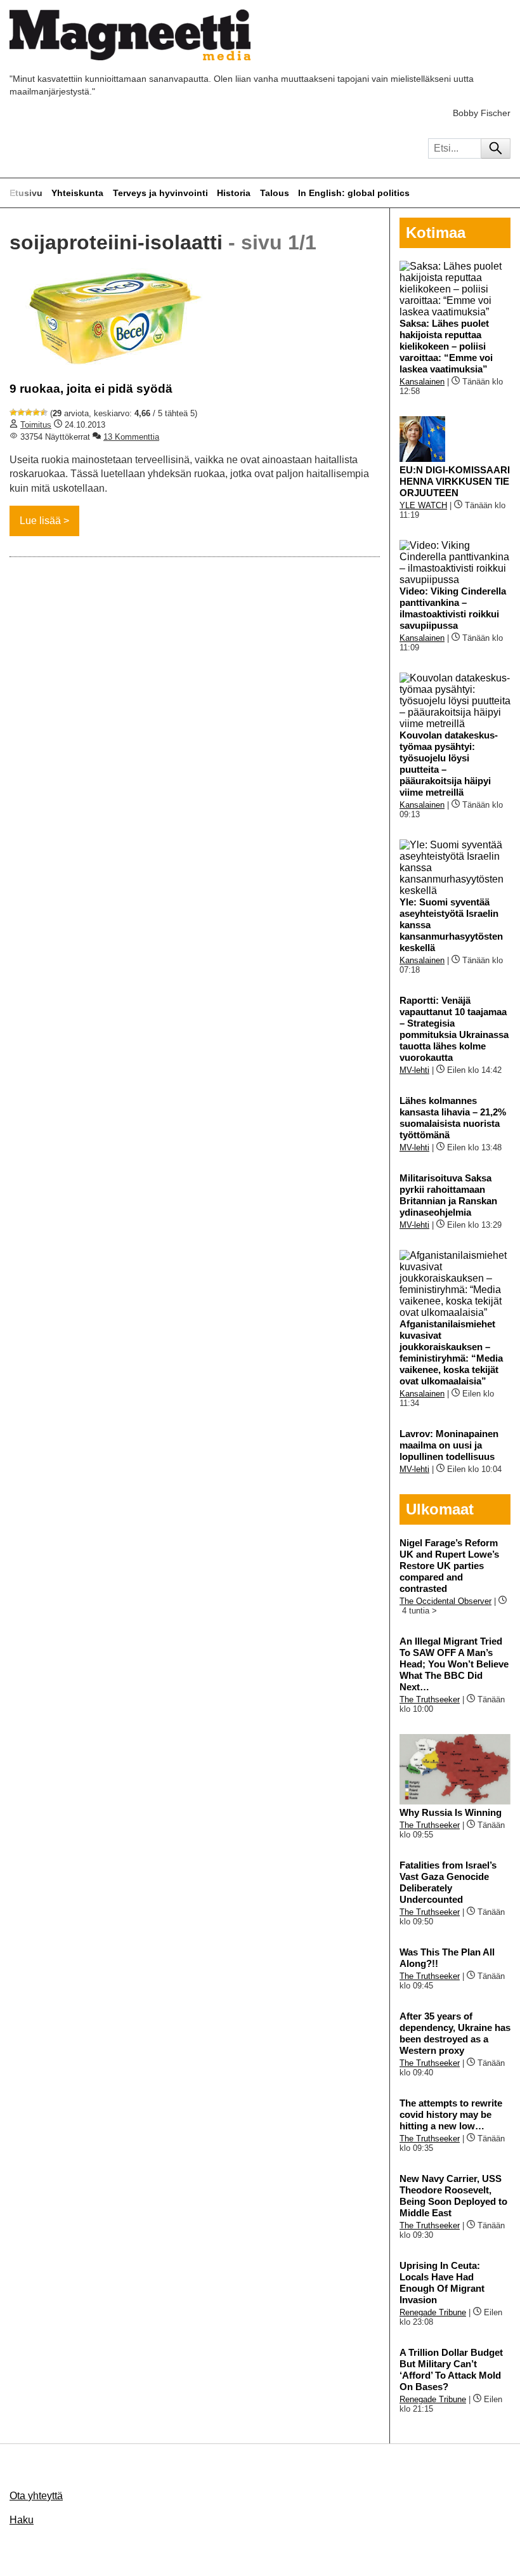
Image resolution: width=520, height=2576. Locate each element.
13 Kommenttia (131, 437)
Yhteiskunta (77, 193)
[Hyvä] (36, 412)
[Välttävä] (21, 412)
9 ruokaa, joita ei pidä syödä (91, 389)
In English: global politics (354, 193)
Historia (234, 193)
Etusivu (26, 193)
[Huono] (13, 412)
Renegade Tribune (433, 2312)
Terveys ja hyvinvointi (160, 193)
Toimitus (36, 425)
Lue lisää (40, 521)
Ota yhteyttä (36, 2496)
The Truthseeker (430, 1699)
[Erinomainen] (44, 412)
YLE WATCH (423, 505)
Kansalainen (422, 382)
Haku (22, 2520)
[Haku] (496, 148)
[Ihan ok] (29, 412)
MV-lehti (414, 1070)
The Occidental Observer (445, 1601)
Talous (275, 193)
